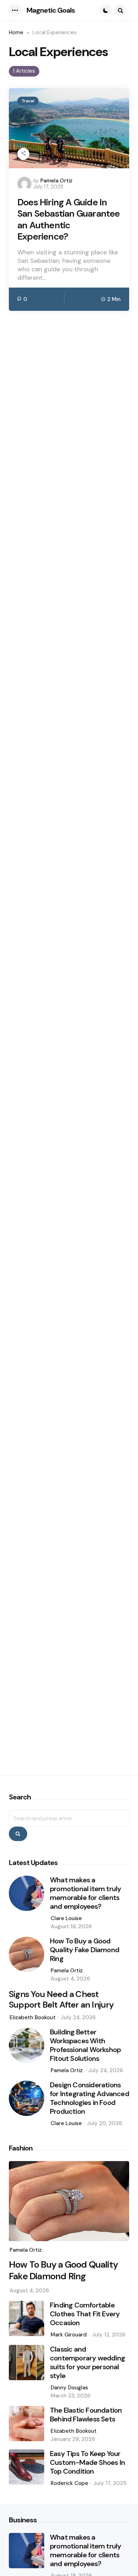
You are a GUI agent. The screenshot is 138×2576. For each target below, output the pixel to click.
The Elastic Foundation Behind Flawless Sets (86, 2415)
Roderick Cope (69, 2483)
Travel (28, 101)
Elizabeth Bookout (33, 2017)
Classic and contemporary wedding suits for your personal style (87, 2363)
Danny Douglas (69, 2388)
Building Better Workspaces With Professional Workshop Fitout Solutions (85, 2045)
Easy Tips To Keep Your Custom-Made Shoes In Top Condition (87, 2463)
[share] (23, 154)
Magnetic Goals (51, 10)
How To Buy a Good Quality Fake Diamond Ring (85, 1950)
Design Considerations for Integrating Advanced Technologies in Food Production (90, 2098)
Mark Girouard (69, 2335)
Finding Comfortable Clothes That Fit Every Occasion (85, 2314)
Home (16, 32)
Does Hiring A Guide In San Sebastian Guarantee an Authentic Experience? (69, 219)
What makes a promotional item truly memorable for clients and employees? (85, 1893)
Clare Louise (66, 1918)
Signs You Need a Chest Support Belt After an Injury (61, 1999)
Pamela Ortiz (56, 181)
